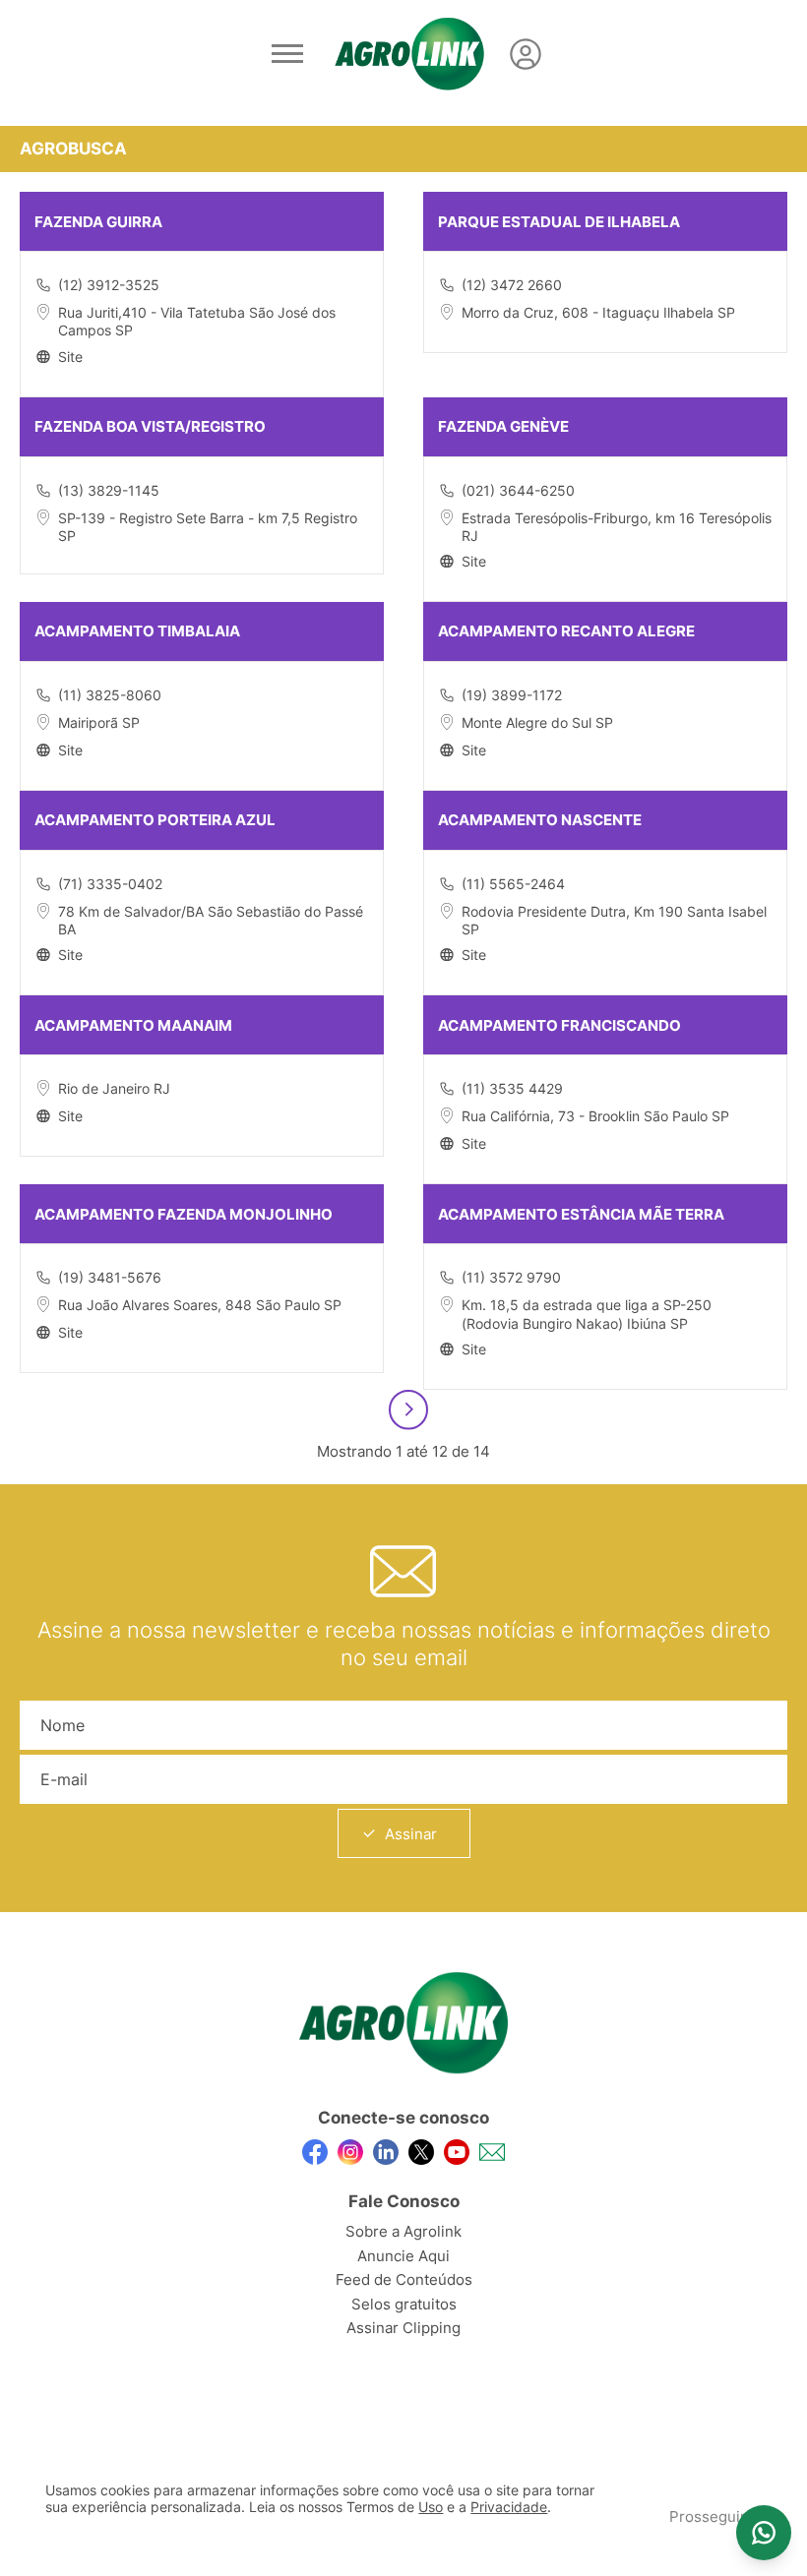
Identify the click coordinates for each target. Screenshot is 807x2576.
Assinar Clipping (403, 2328)
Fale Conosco (404, 2201)
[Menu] (287, 54)
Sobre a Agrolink (403, 2231)
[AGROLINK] (409, 54)
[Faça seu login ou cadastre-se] (526, 54)
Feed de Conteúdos (404, 2279)
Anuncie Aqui (403, 2256)
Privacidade (509, 2507)
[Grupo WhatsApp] (764, 2533)
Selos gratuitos (404, 2304)
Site (70, 357)
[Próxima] (408, 1409)
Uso (431, 2507)
